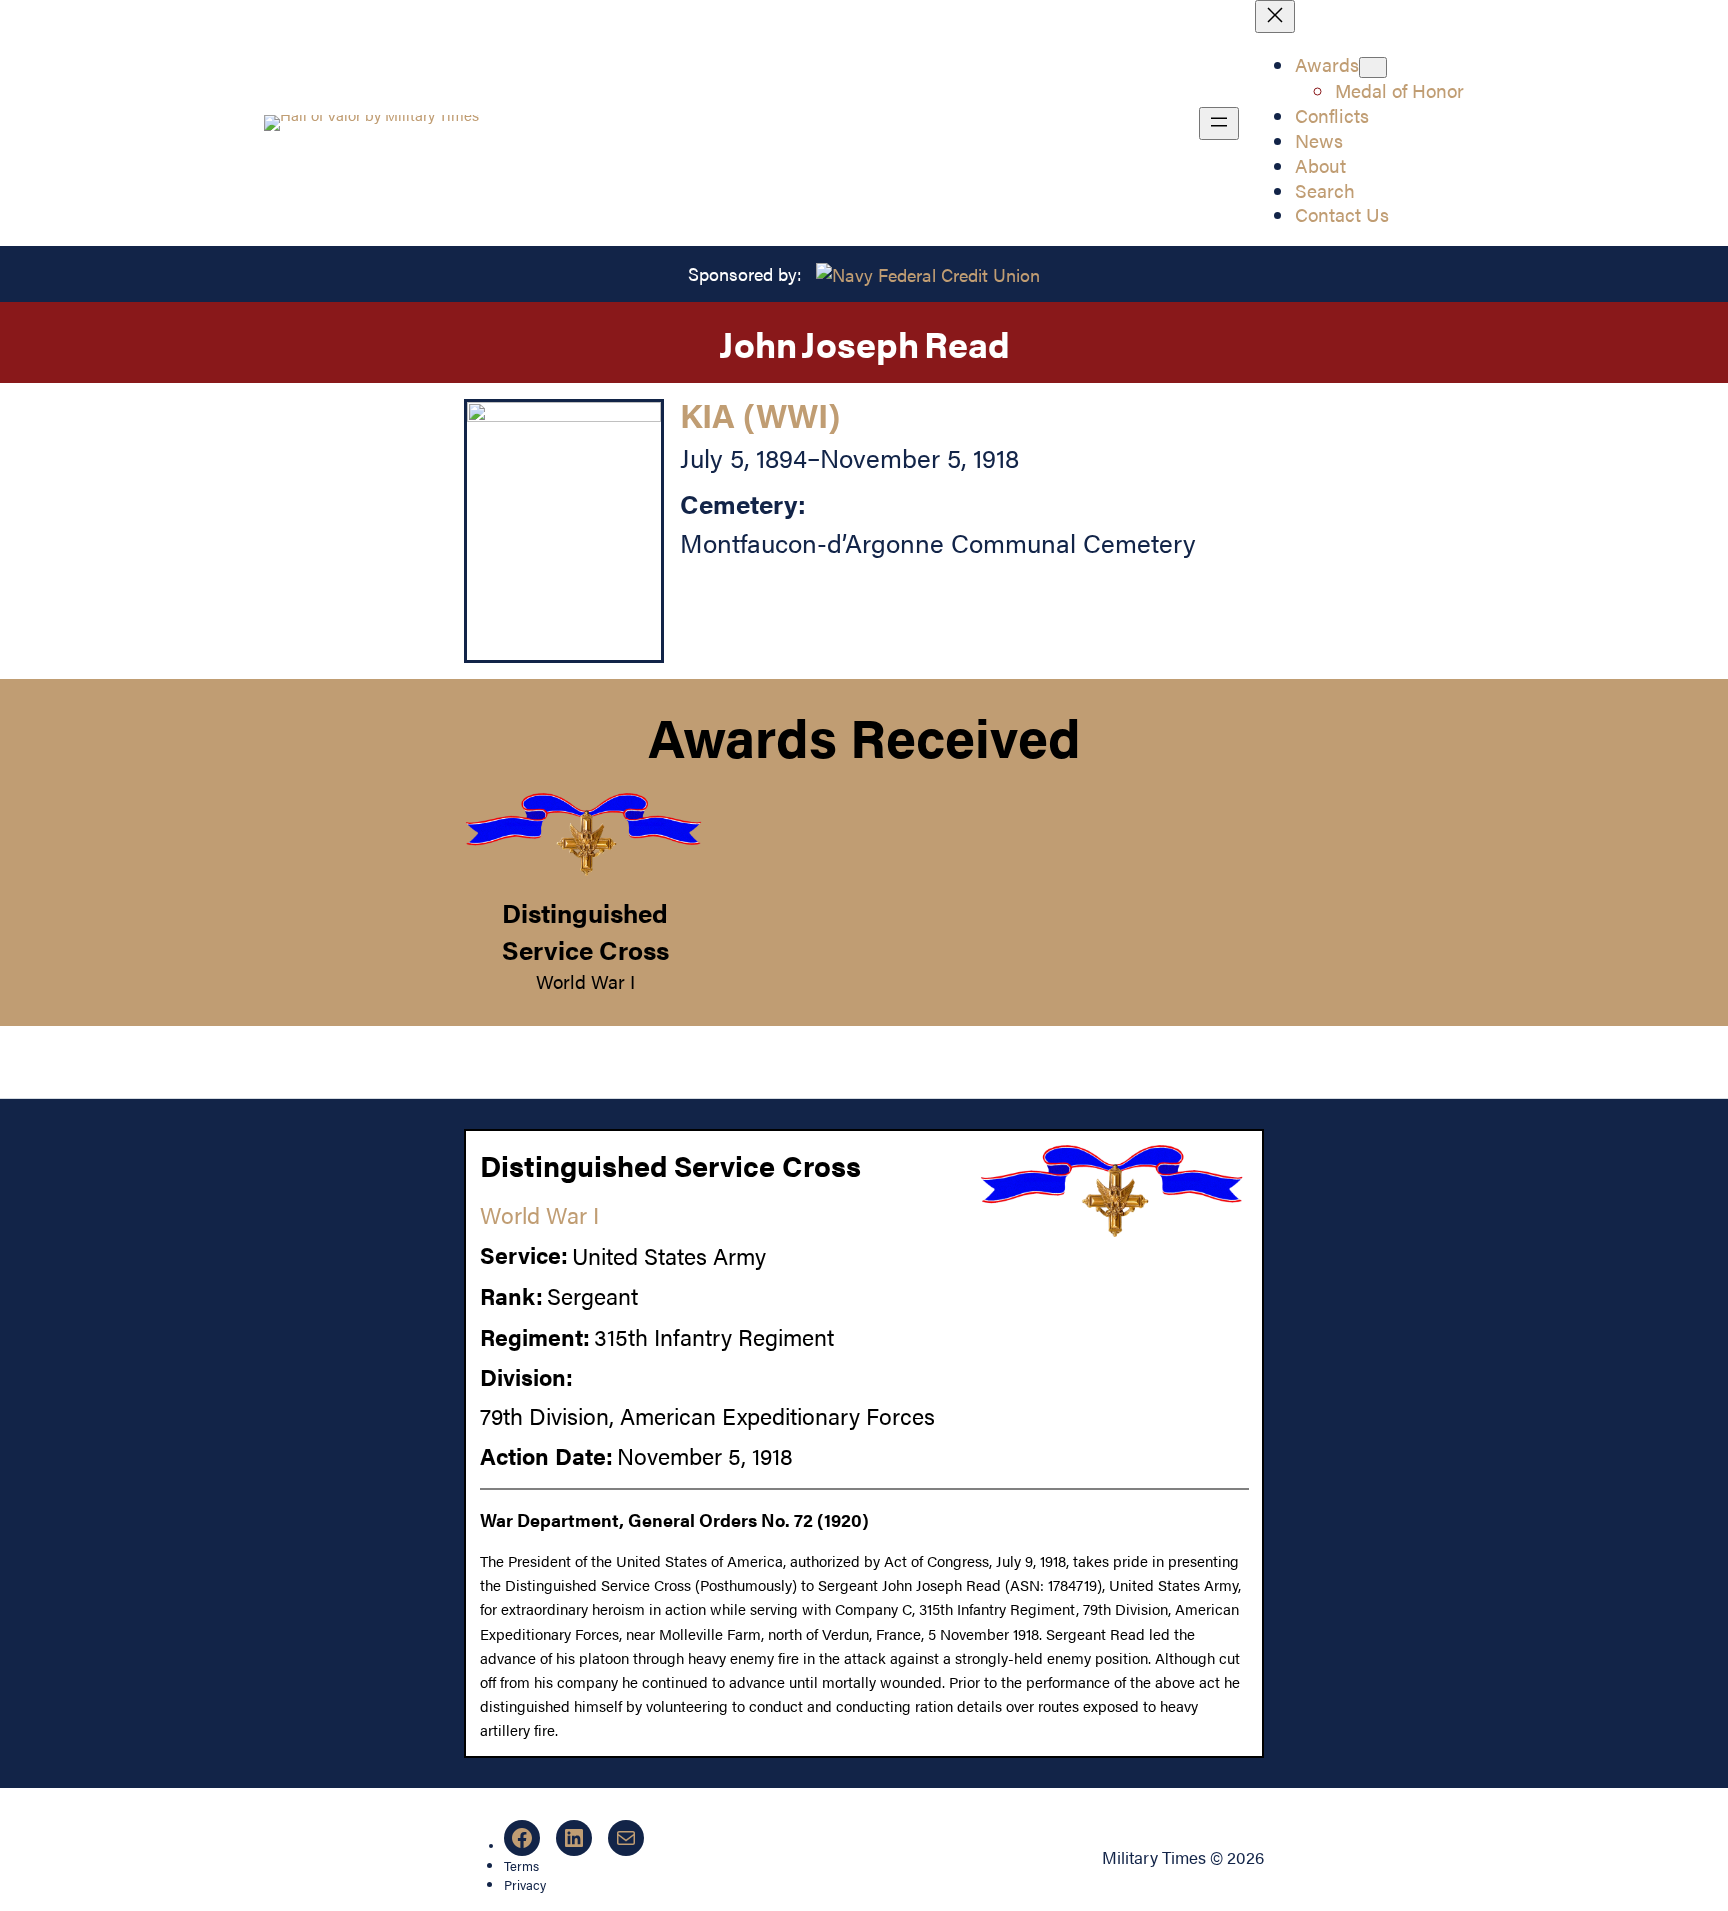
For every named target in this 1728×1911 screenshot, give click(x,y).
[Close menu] (1275, 16)
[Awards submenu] (1373, 67)
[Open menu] (1219, 123)
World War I (585, 981)
